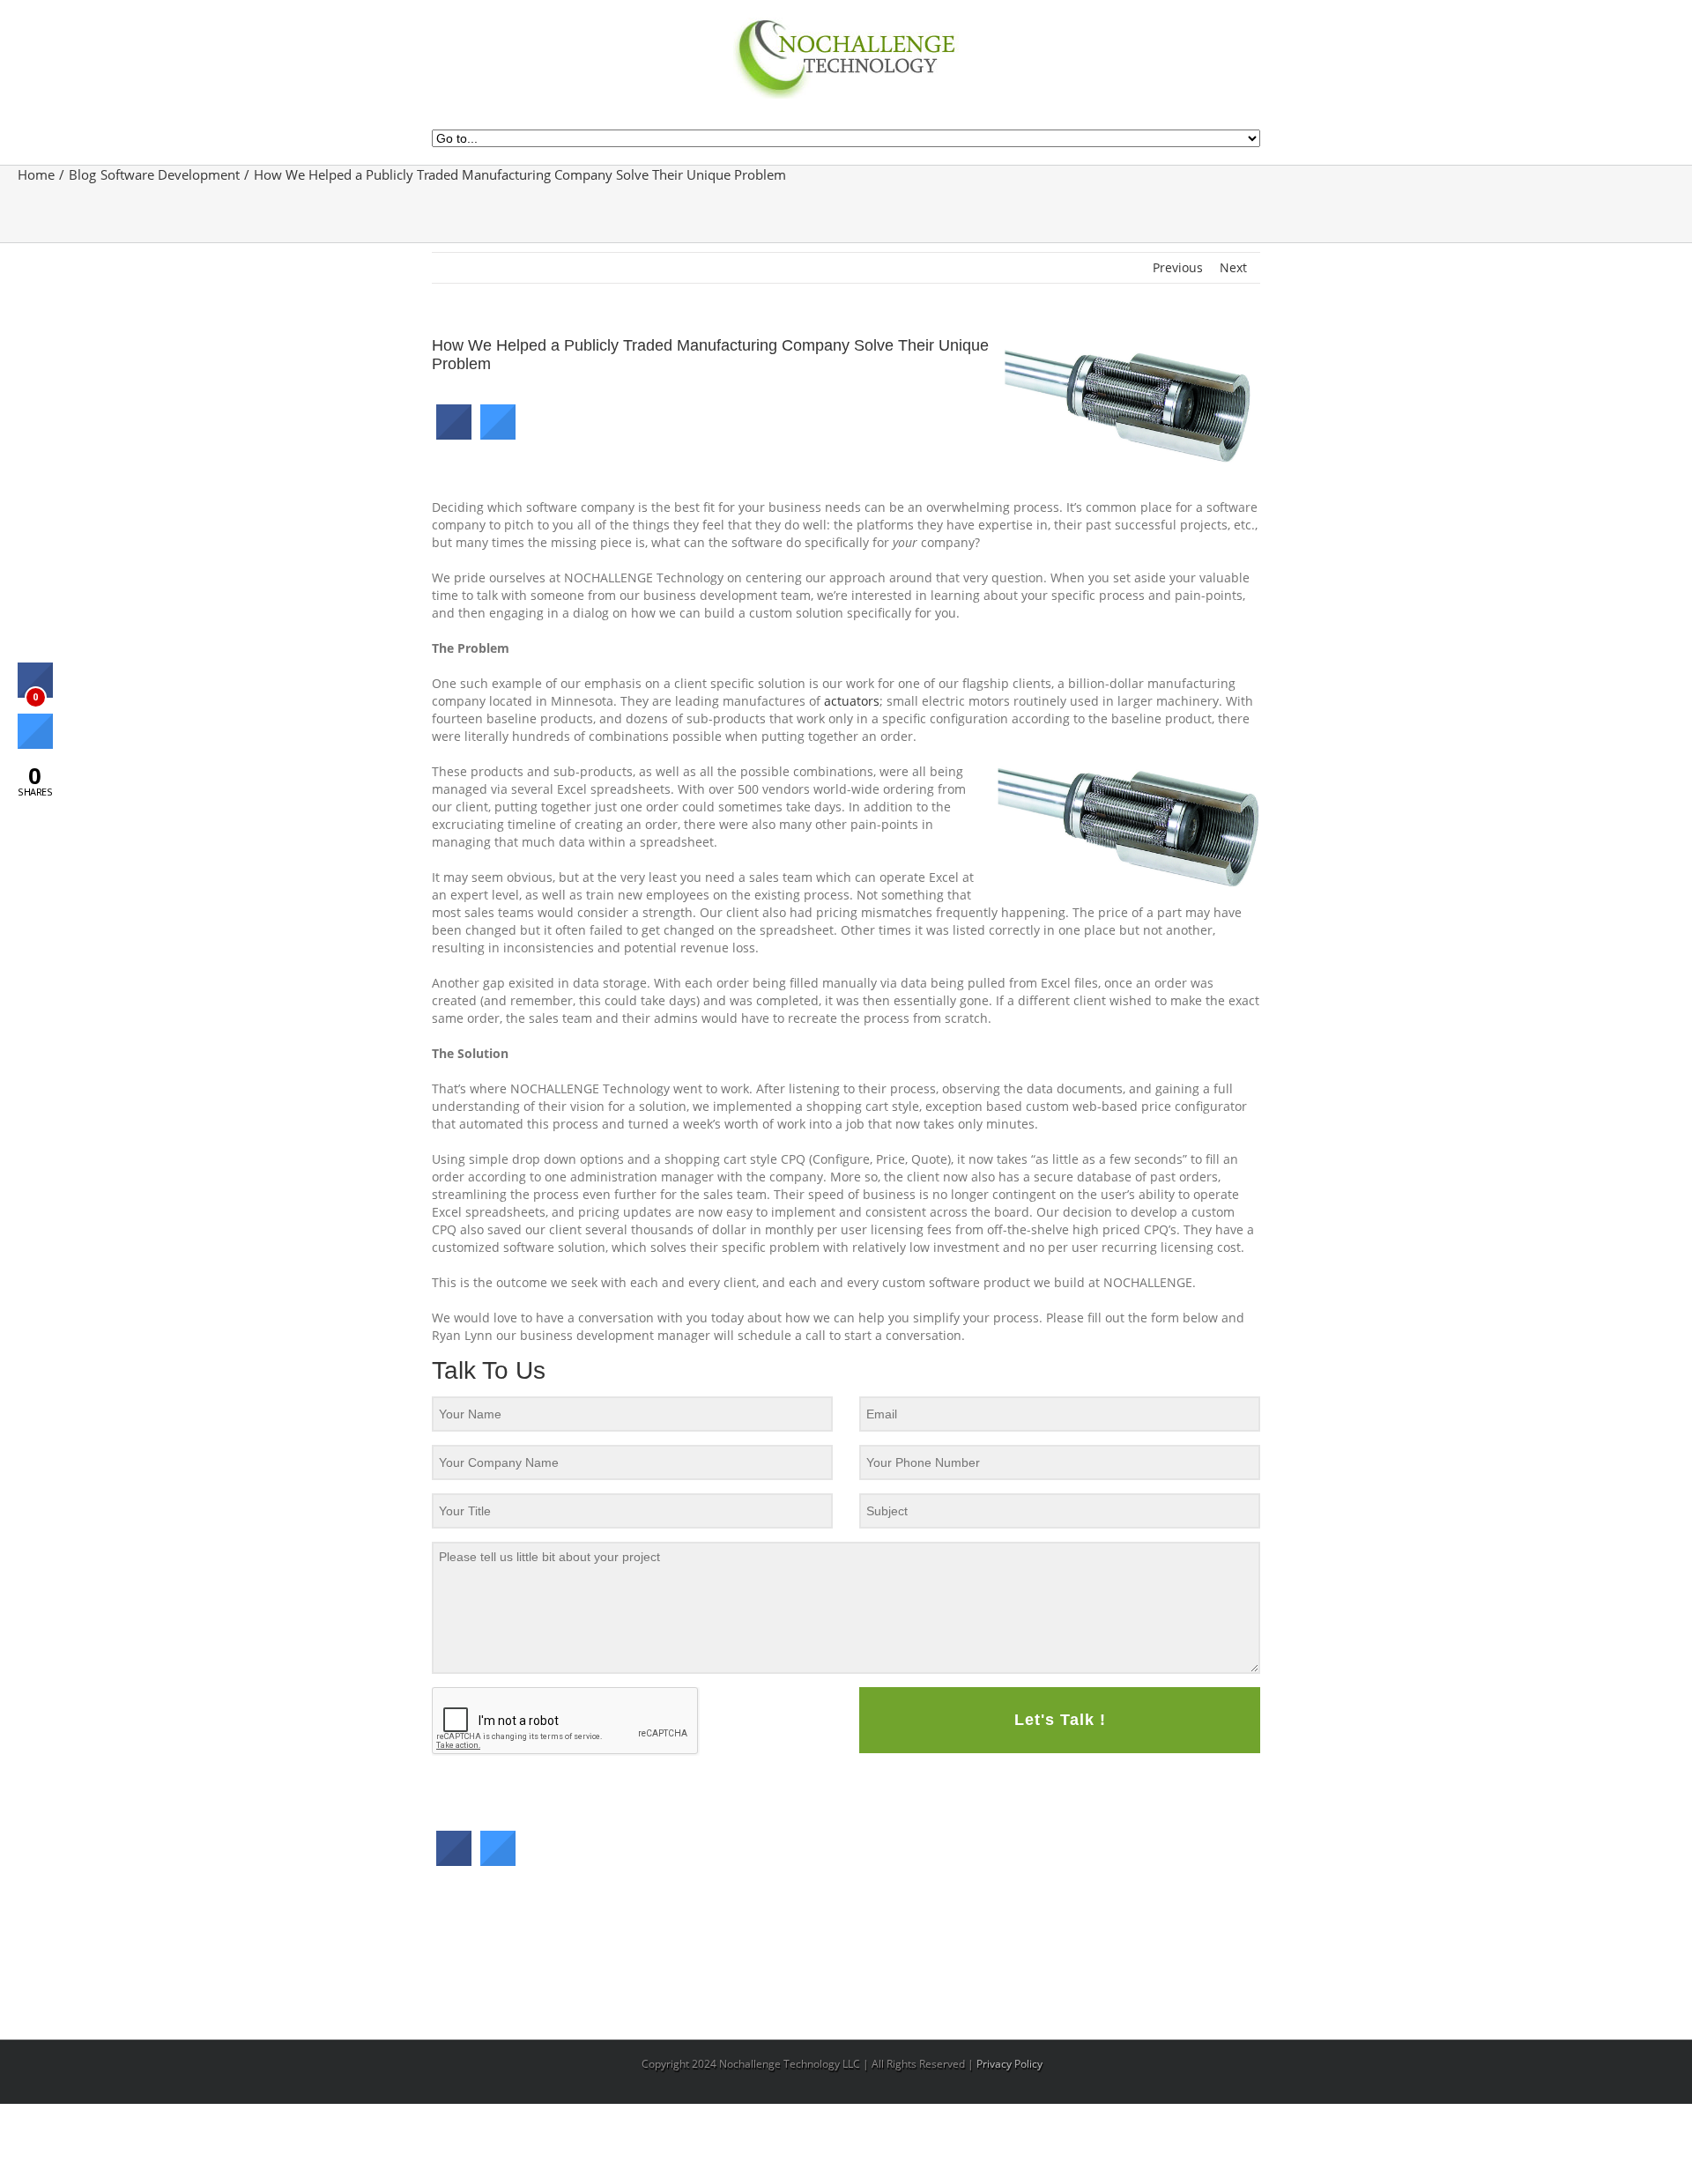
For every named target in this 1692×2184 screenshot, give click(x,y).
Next (1233, 267)
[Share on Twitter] (498, 434)
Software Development (170, 174)
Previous (1178, 267)
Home (36, 174)
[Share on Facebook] (454, 434)
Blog (82, 174)
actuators (852, 701)
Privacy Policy (1009, 2064)
